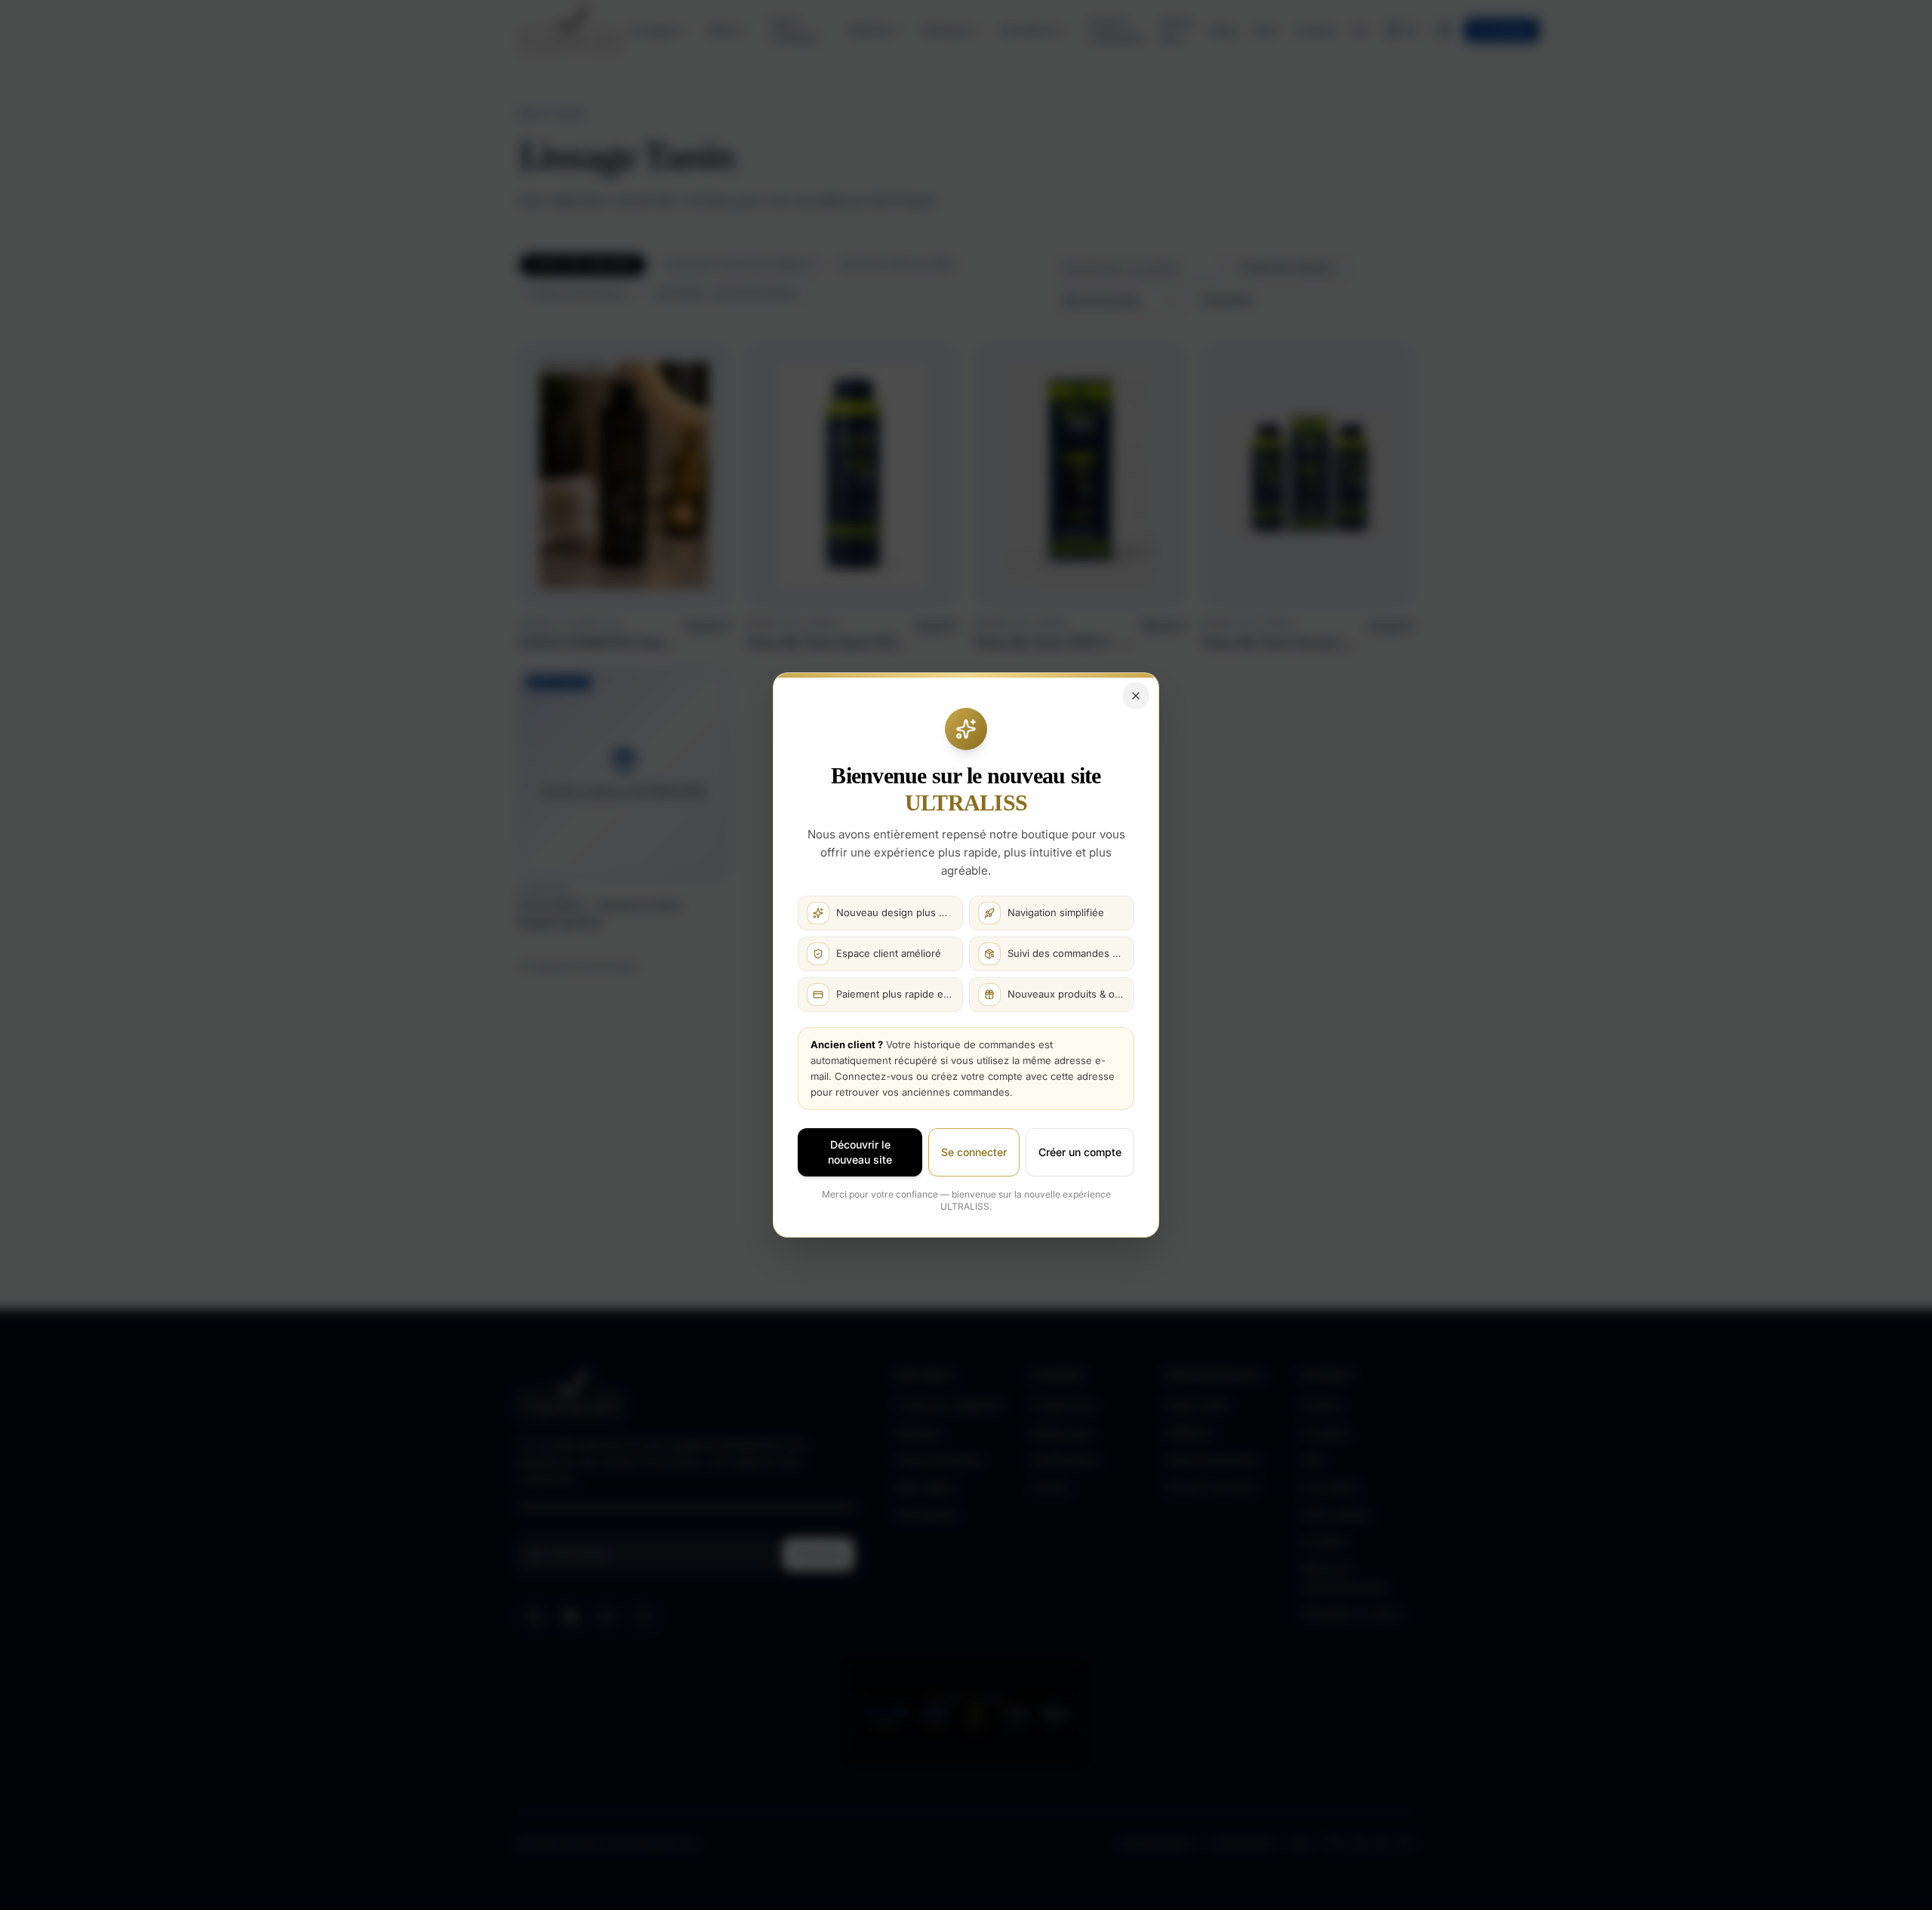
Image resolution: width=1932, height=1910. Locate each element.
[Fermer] (1136, 696)
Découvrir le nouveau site (860, 1152)
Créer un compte (1080, 1152)
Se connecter (974, 1152)
